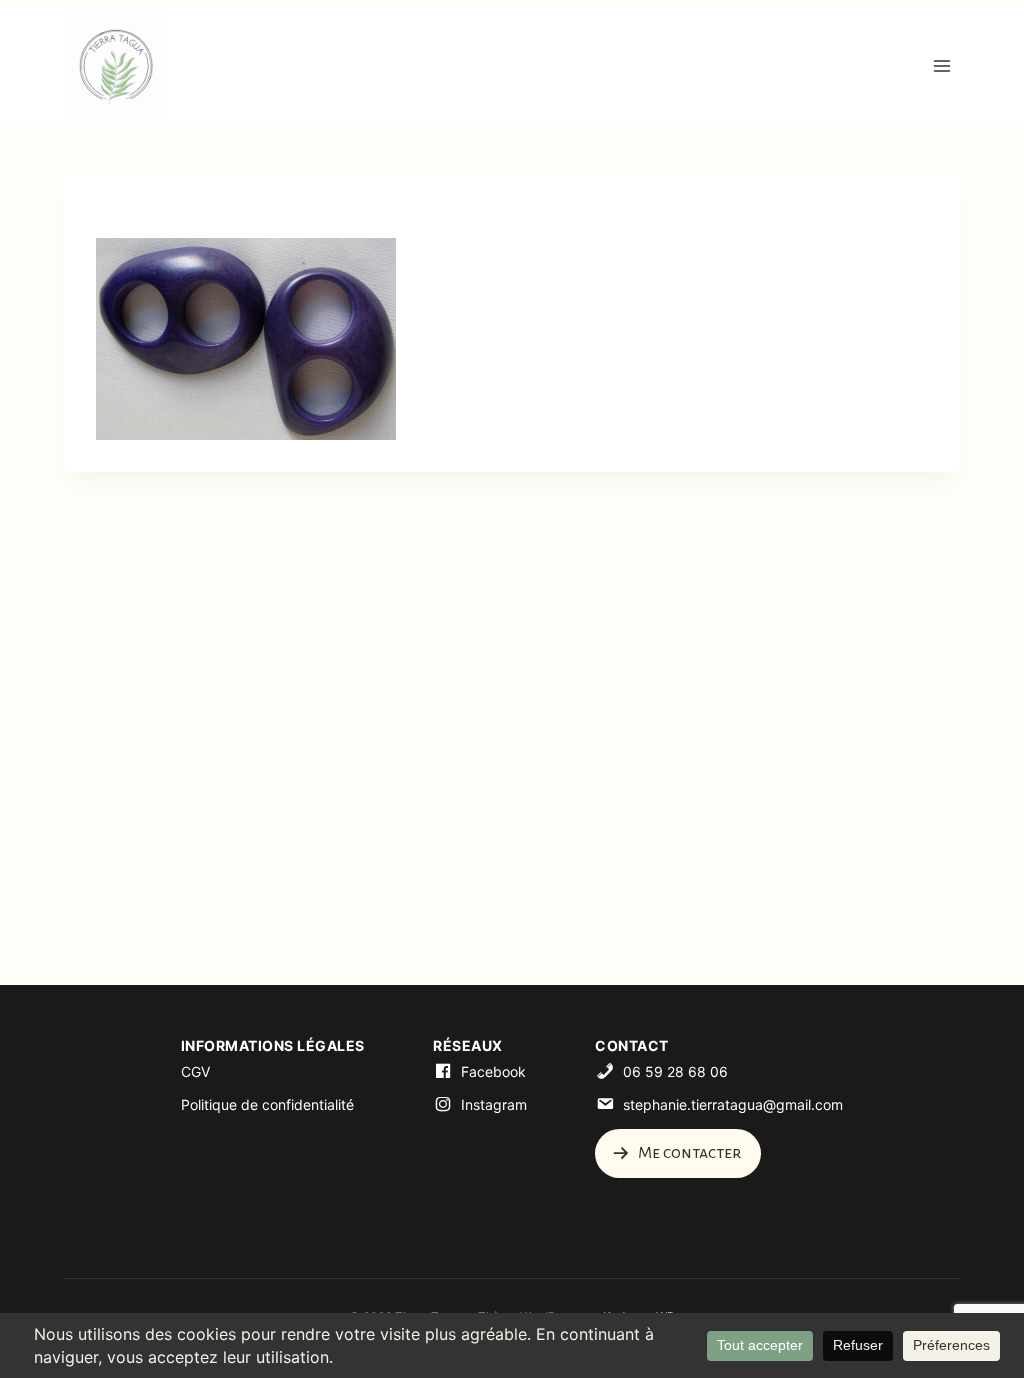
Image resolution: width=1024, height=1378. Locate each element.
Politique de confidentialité (267, 1104)
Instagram (494, 1104)
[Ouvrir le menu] (941, 65)
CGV (195, 1071)
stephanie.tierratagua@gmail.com (733, 1104)
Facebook (493, 1071)
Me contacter (688, 1153)
